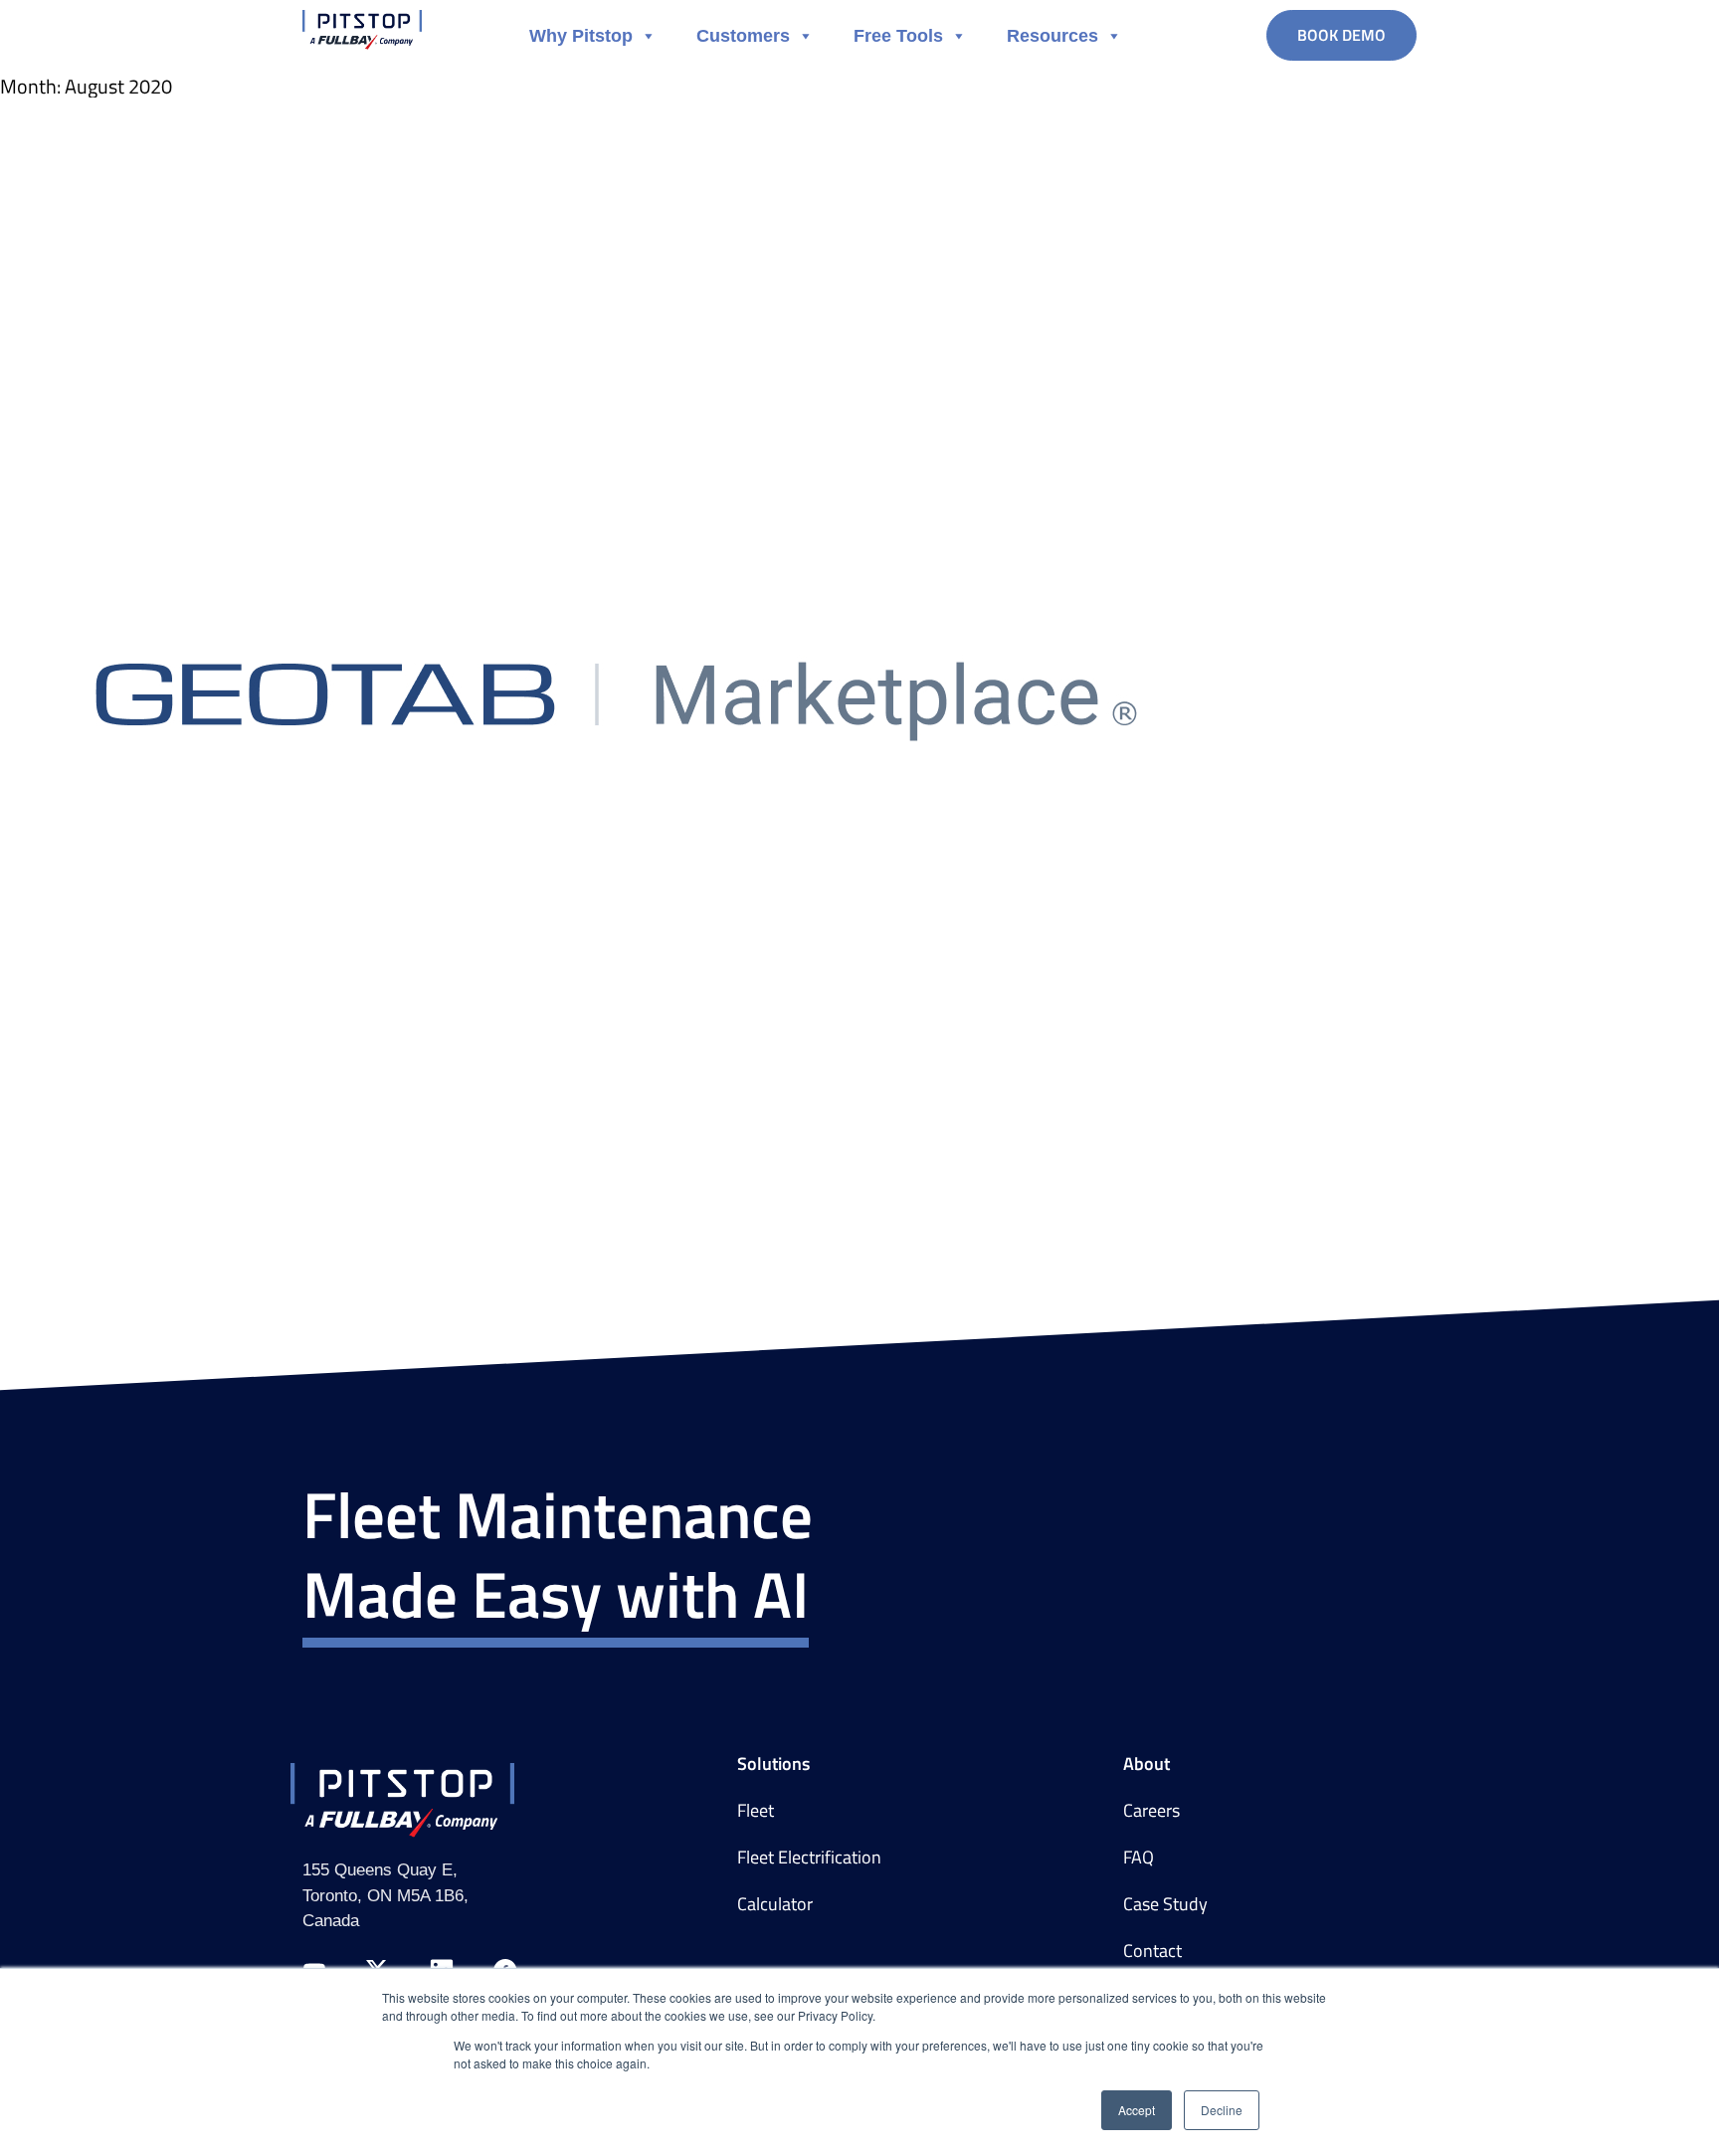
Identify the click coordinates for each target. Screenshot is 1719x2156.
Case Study (1165, 1904)
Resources (1052, 36)
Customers (743, 36)
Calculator (775, 1904)
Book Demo (1341, 35)
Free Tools (898, 36)
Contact (1152, 1951)
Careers (1151, 1811)
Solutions (773, 1764)
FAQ (1139, 1858)
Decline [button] (1222, 2110)
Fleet (756, 1811)
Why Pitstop (581, 36)
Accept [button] (1137, 2110)
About (1146, 1764)
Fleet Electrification (809, 1858)
